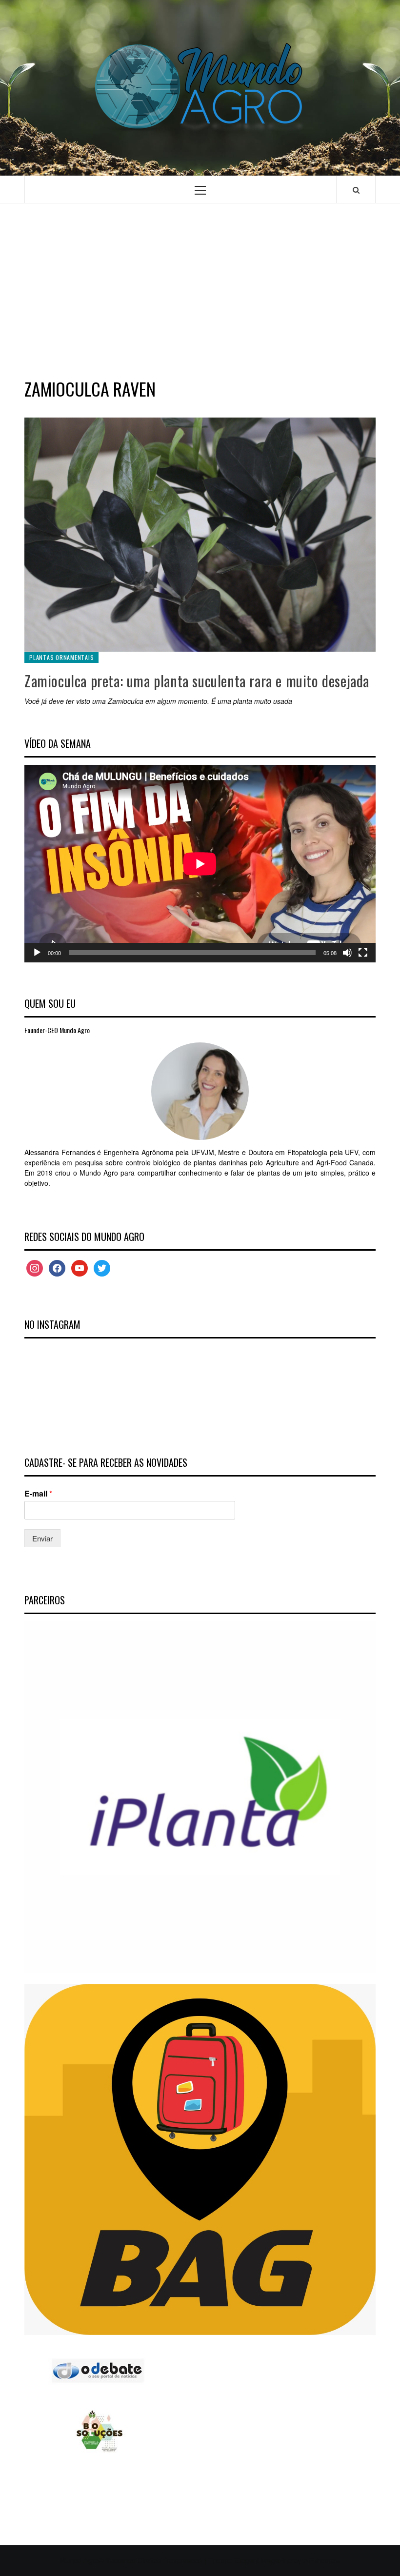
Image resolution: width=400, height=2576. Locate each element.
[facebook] (57, 1267)
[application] (200, 864)
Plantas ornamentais (61, 657)
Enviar (42, 1538)
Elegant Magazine (263, 2560)
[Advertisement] (200, 289)
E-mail (38, 1494)
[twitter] (102, 1267)
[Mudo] (347, 953)
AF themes (321, 2560)
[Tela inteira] (363, 953)
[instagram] (35, 1267)
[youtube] (80, 1267)
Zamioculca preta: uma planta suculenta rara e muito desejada (197, 681)
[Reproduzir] (37, 953)
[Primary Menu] (200, 190)
